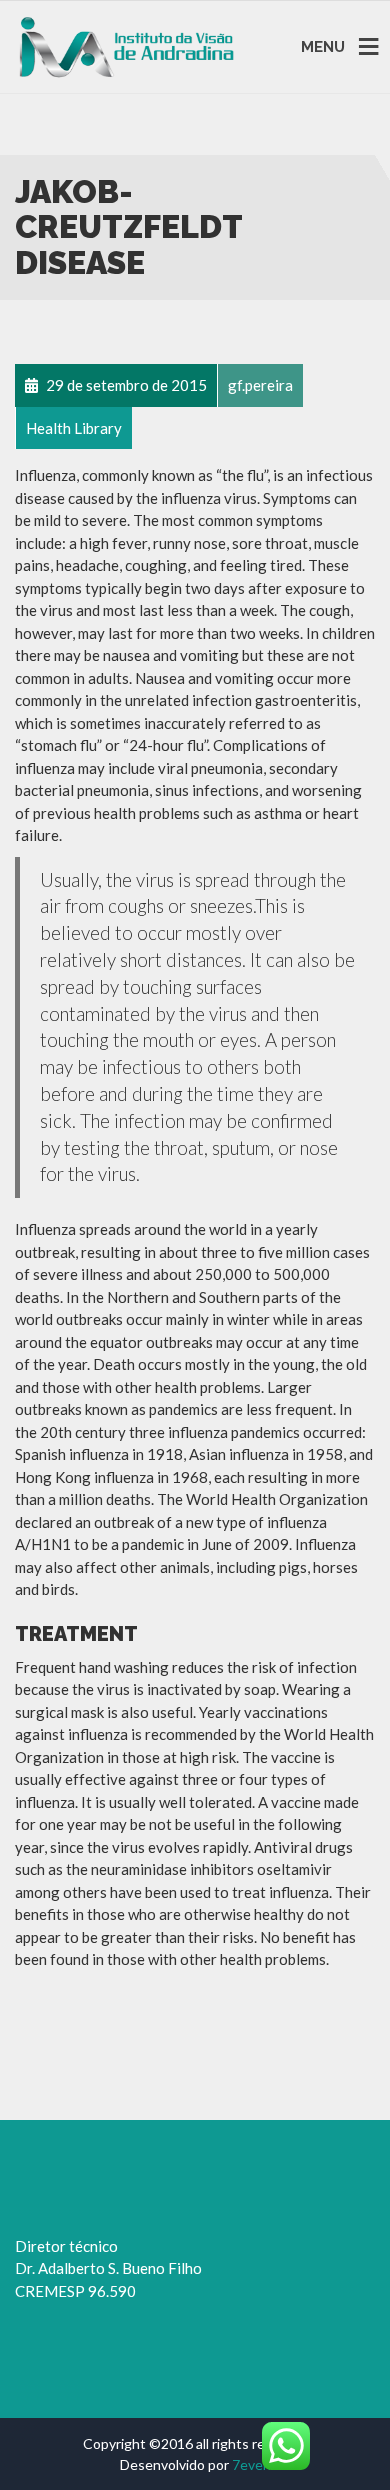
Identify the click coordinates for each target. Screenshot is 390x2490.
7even (251, 2464)
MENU (323, 46)
